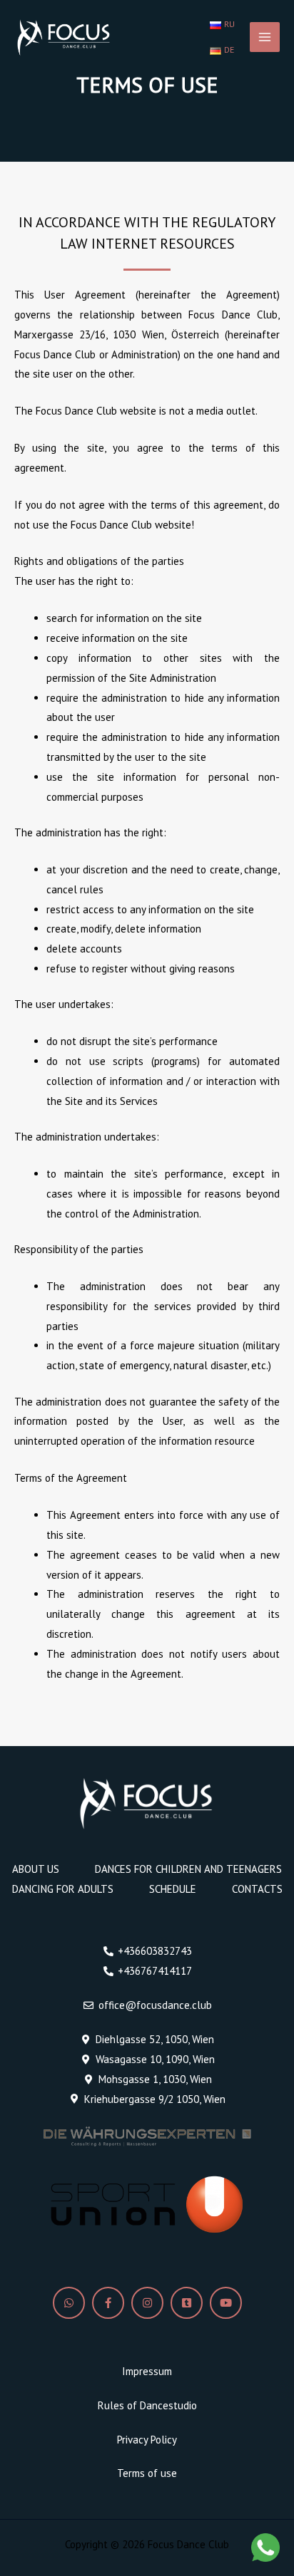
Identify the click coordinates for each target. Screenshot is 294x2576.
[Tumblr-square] (187, 2303)
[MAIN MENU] (265, 37)
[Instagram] (147, 2303)
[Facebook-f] (108, 2303)
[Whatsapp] (69, 2303)
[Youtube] (226, 2303)
